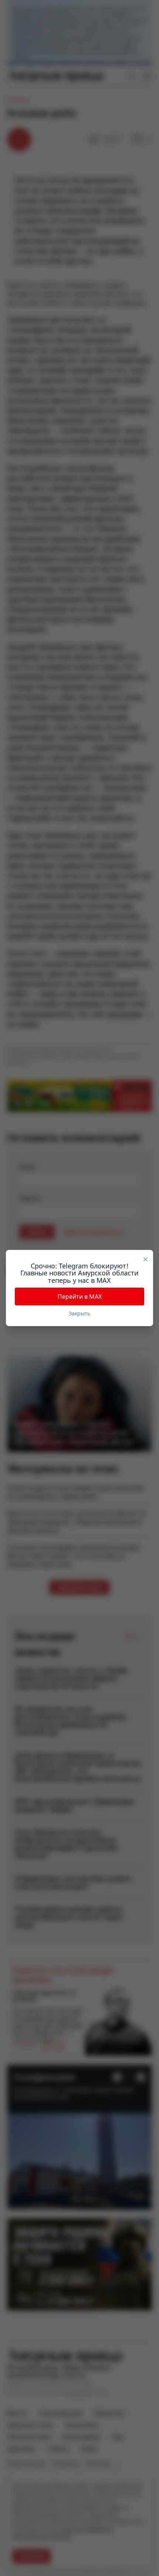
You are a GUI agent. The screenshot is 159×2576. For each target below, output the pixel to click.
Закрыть (79, 1313)
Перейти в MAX (80, 1297)
